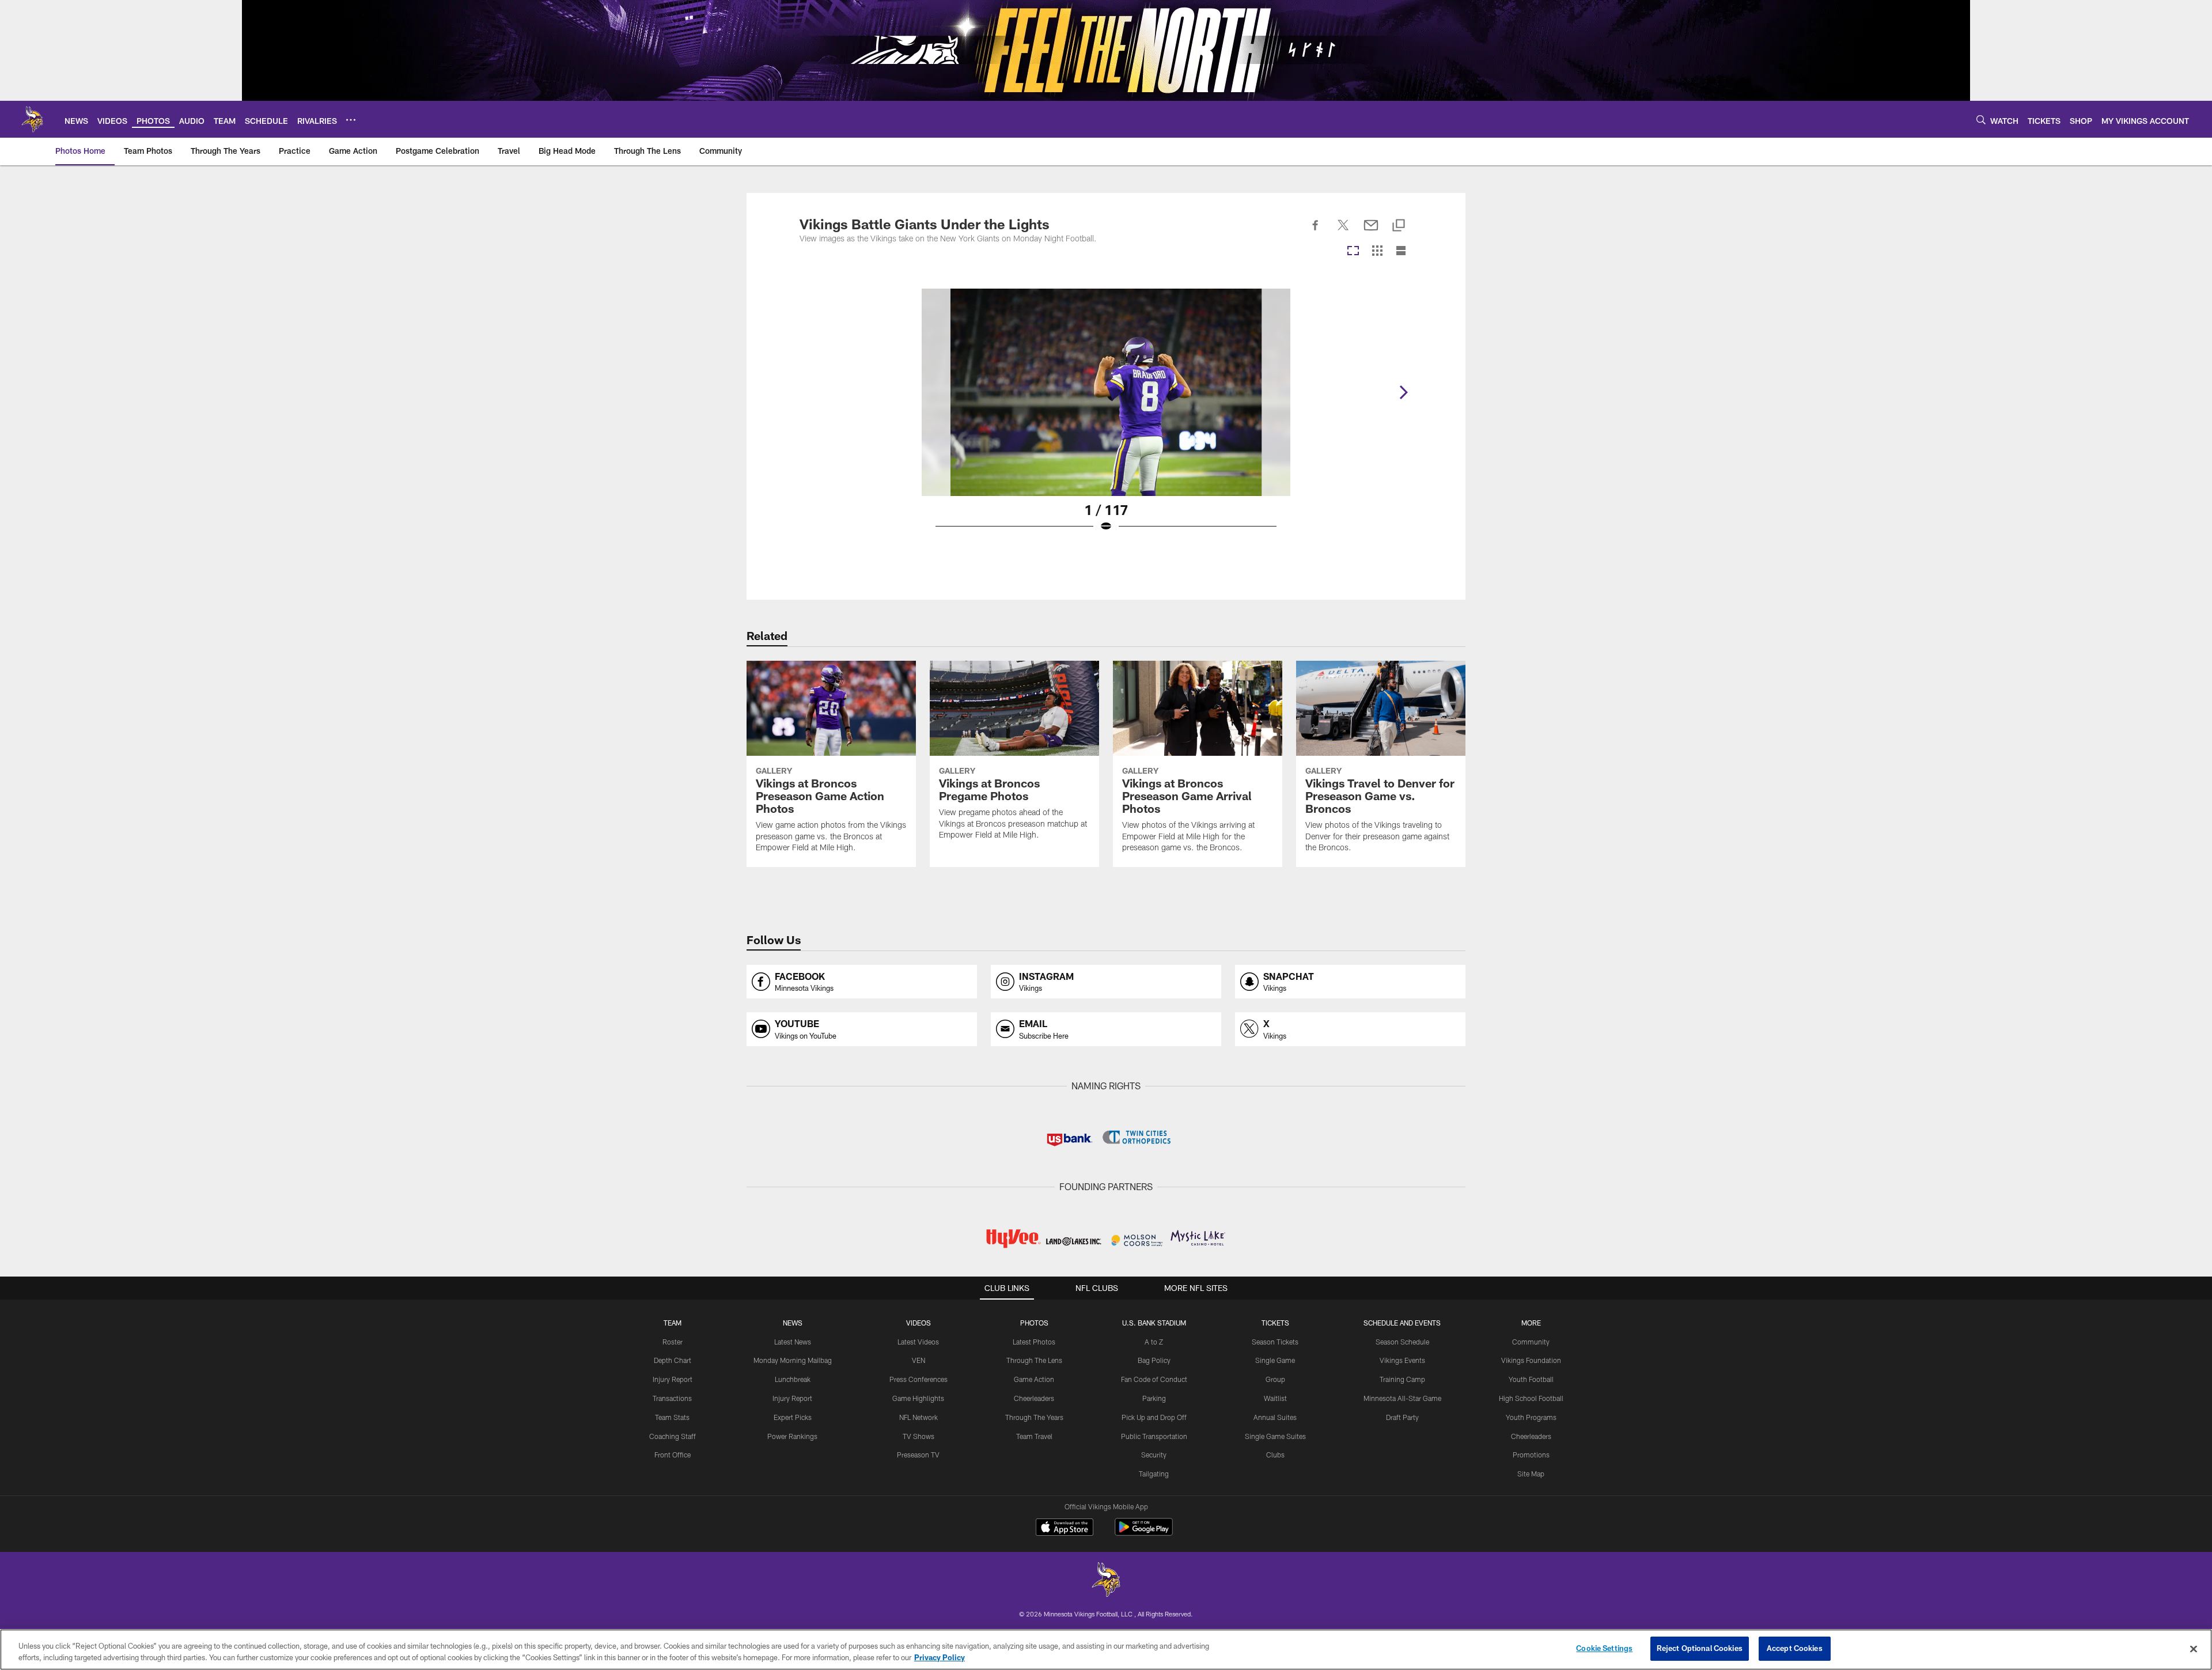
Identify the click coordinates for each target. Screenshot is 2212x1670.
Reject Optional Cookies (1700, 1648)
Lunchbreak (793, 1379)
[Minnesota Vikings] (1106, 1581)
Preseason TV (918, 1455)
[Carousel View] (1353, 251)
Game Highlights (918, 1398)
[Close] (2194, 1649)
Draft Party (1402, 1417)
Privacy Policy (940, 1657)
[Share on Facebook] (1316, 232)
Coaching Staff (673, 1436)
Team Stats (672, 1417)
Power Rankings (792, 1436)
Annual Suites (1275, 1417)
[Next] (1403, 392)
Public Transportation (1154, 1436)
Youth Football (1531, 1379)
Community (1531, 1342)
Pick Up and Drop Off (1154, 1417)
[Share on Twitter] (1343, 232)
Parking (1154, 1398)
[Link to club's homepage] (32, 119)
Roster (673, 1342)
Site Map (1531, 1474)
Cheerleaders (1034, 1398)
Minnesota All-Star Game (1402, 1398)
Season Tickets (1275, 1342)
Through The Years (1034, 1417)
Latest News (793, 1342)
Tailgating (1154, 1474)
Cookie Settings (1604, 1648)
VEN (918, 1360)
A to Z (1154, 1342)
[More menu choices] (351, 120)
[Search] (1981, 120)
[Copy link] (1399, 226)
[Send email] (1371, 232)
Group (1275, 1379)
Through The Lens (1034, 1360)
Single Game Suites (1275, 1436)
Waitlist (1275, 1398)
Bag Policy (1154, 1360)
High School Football (1531, 1398)
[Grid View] (1377, 251)
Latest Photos (1034, 1342)
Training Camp (1402, 1379)
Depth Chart (673, 1360)
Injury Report (673, 1379)
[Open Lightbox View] (1106, 418)
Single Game (1275, 1360)
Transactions (672, 1398)
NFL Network (918, 1417)
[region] (1106, 1650)
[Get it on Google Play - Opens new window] (1144, 1533)
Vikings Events (1402, 1360)
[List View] (1401, 251)
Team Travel (1034, 1436)
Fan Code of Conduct (1154, 1379)
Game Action (1034, 1379)
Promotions (1531, 1455)
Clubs (1275, 1455)
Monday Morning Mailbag (793, 1360)
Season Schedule (1402, 1342)
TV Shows (918, 1436)
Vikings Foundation (1531, 1360)
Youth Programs (1531, 1417)
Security (1154, 1455)
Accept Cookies (1795, 1648)
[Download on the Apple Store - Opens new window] (1065, 1528)
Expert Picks (793, 1417)
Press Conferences (918, 1379)
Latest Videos (918, 1342)
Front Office (673, 1455)
